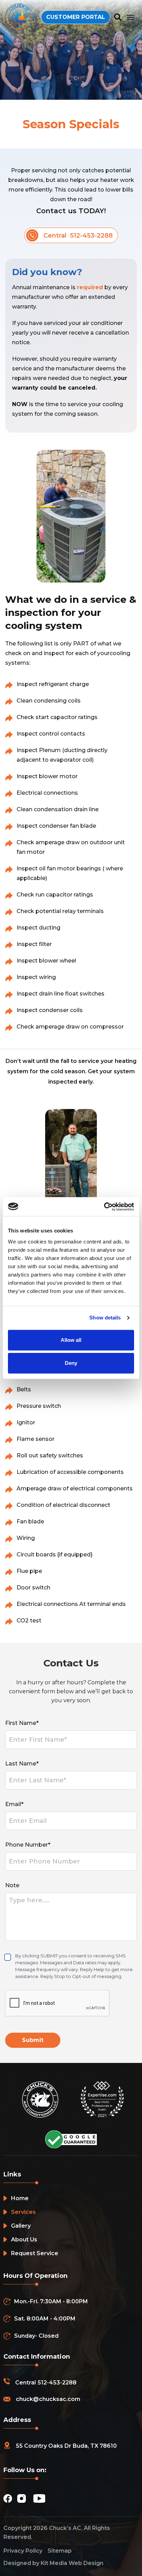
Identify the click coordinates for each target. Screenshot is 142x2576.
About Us (24, 2240)
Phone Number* (28, 1845)
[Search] (118, 17)
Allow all (71, 1340)
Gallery (21, 2226)
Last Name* (22, 1764)
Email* (14, 1804)
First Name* (22, 1723)
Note (12, 1885)
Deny (71, 1363)
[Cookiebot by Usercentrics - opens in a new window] (104, 1207)
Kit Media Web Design (72, 2563)
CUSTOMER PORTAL (76, 17)
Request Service (35, 2253)
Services (23, 2212)
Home (20, 2198)
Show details (105, 1318)
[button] (131, 17)
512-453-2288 (57, 2383)
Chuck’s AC (65, 2528)
